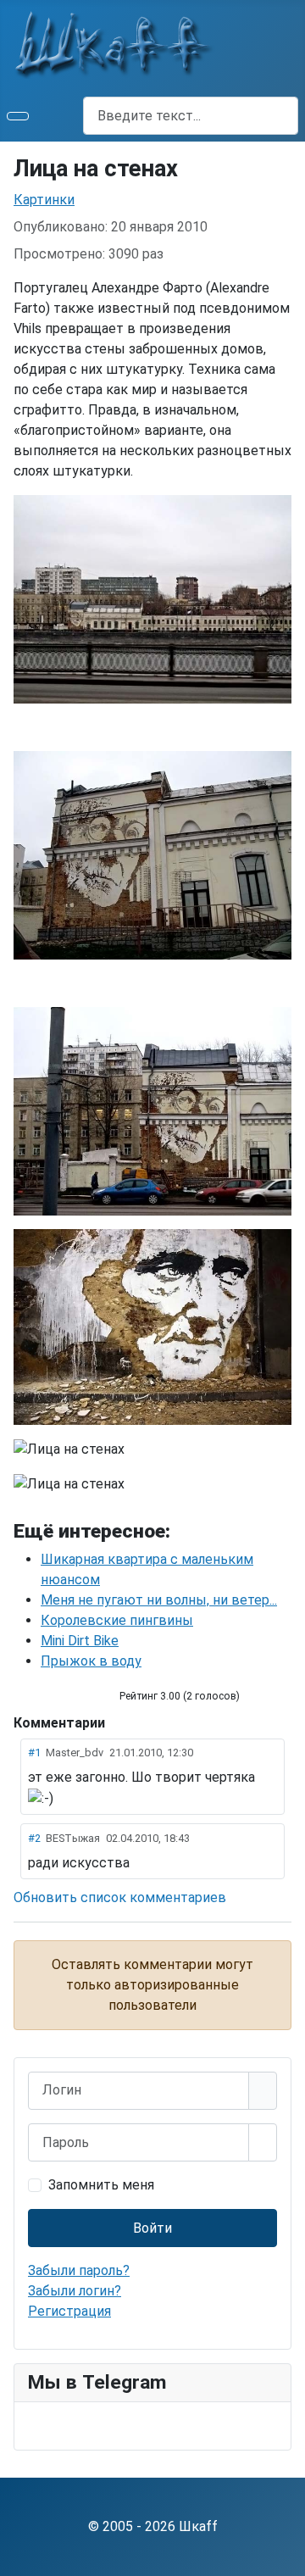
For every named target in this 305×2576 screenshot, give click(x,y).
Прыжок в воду (91, 1661)
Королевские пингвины (117, 1620)
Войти (152, 2228)
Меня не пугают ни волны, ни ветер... (159, 1600)
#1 (34, 1753)
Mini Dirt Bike (80, 1641)
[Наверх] (284, 2555)
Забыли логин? (75, 2291)
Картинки (44, 200)
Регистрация (69, 2311)
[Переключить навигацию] (18, 116)
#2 (34, 1838)
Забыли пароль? (79, 2270)
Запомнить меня (101, 2185)
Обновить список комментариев (120, 1897)
